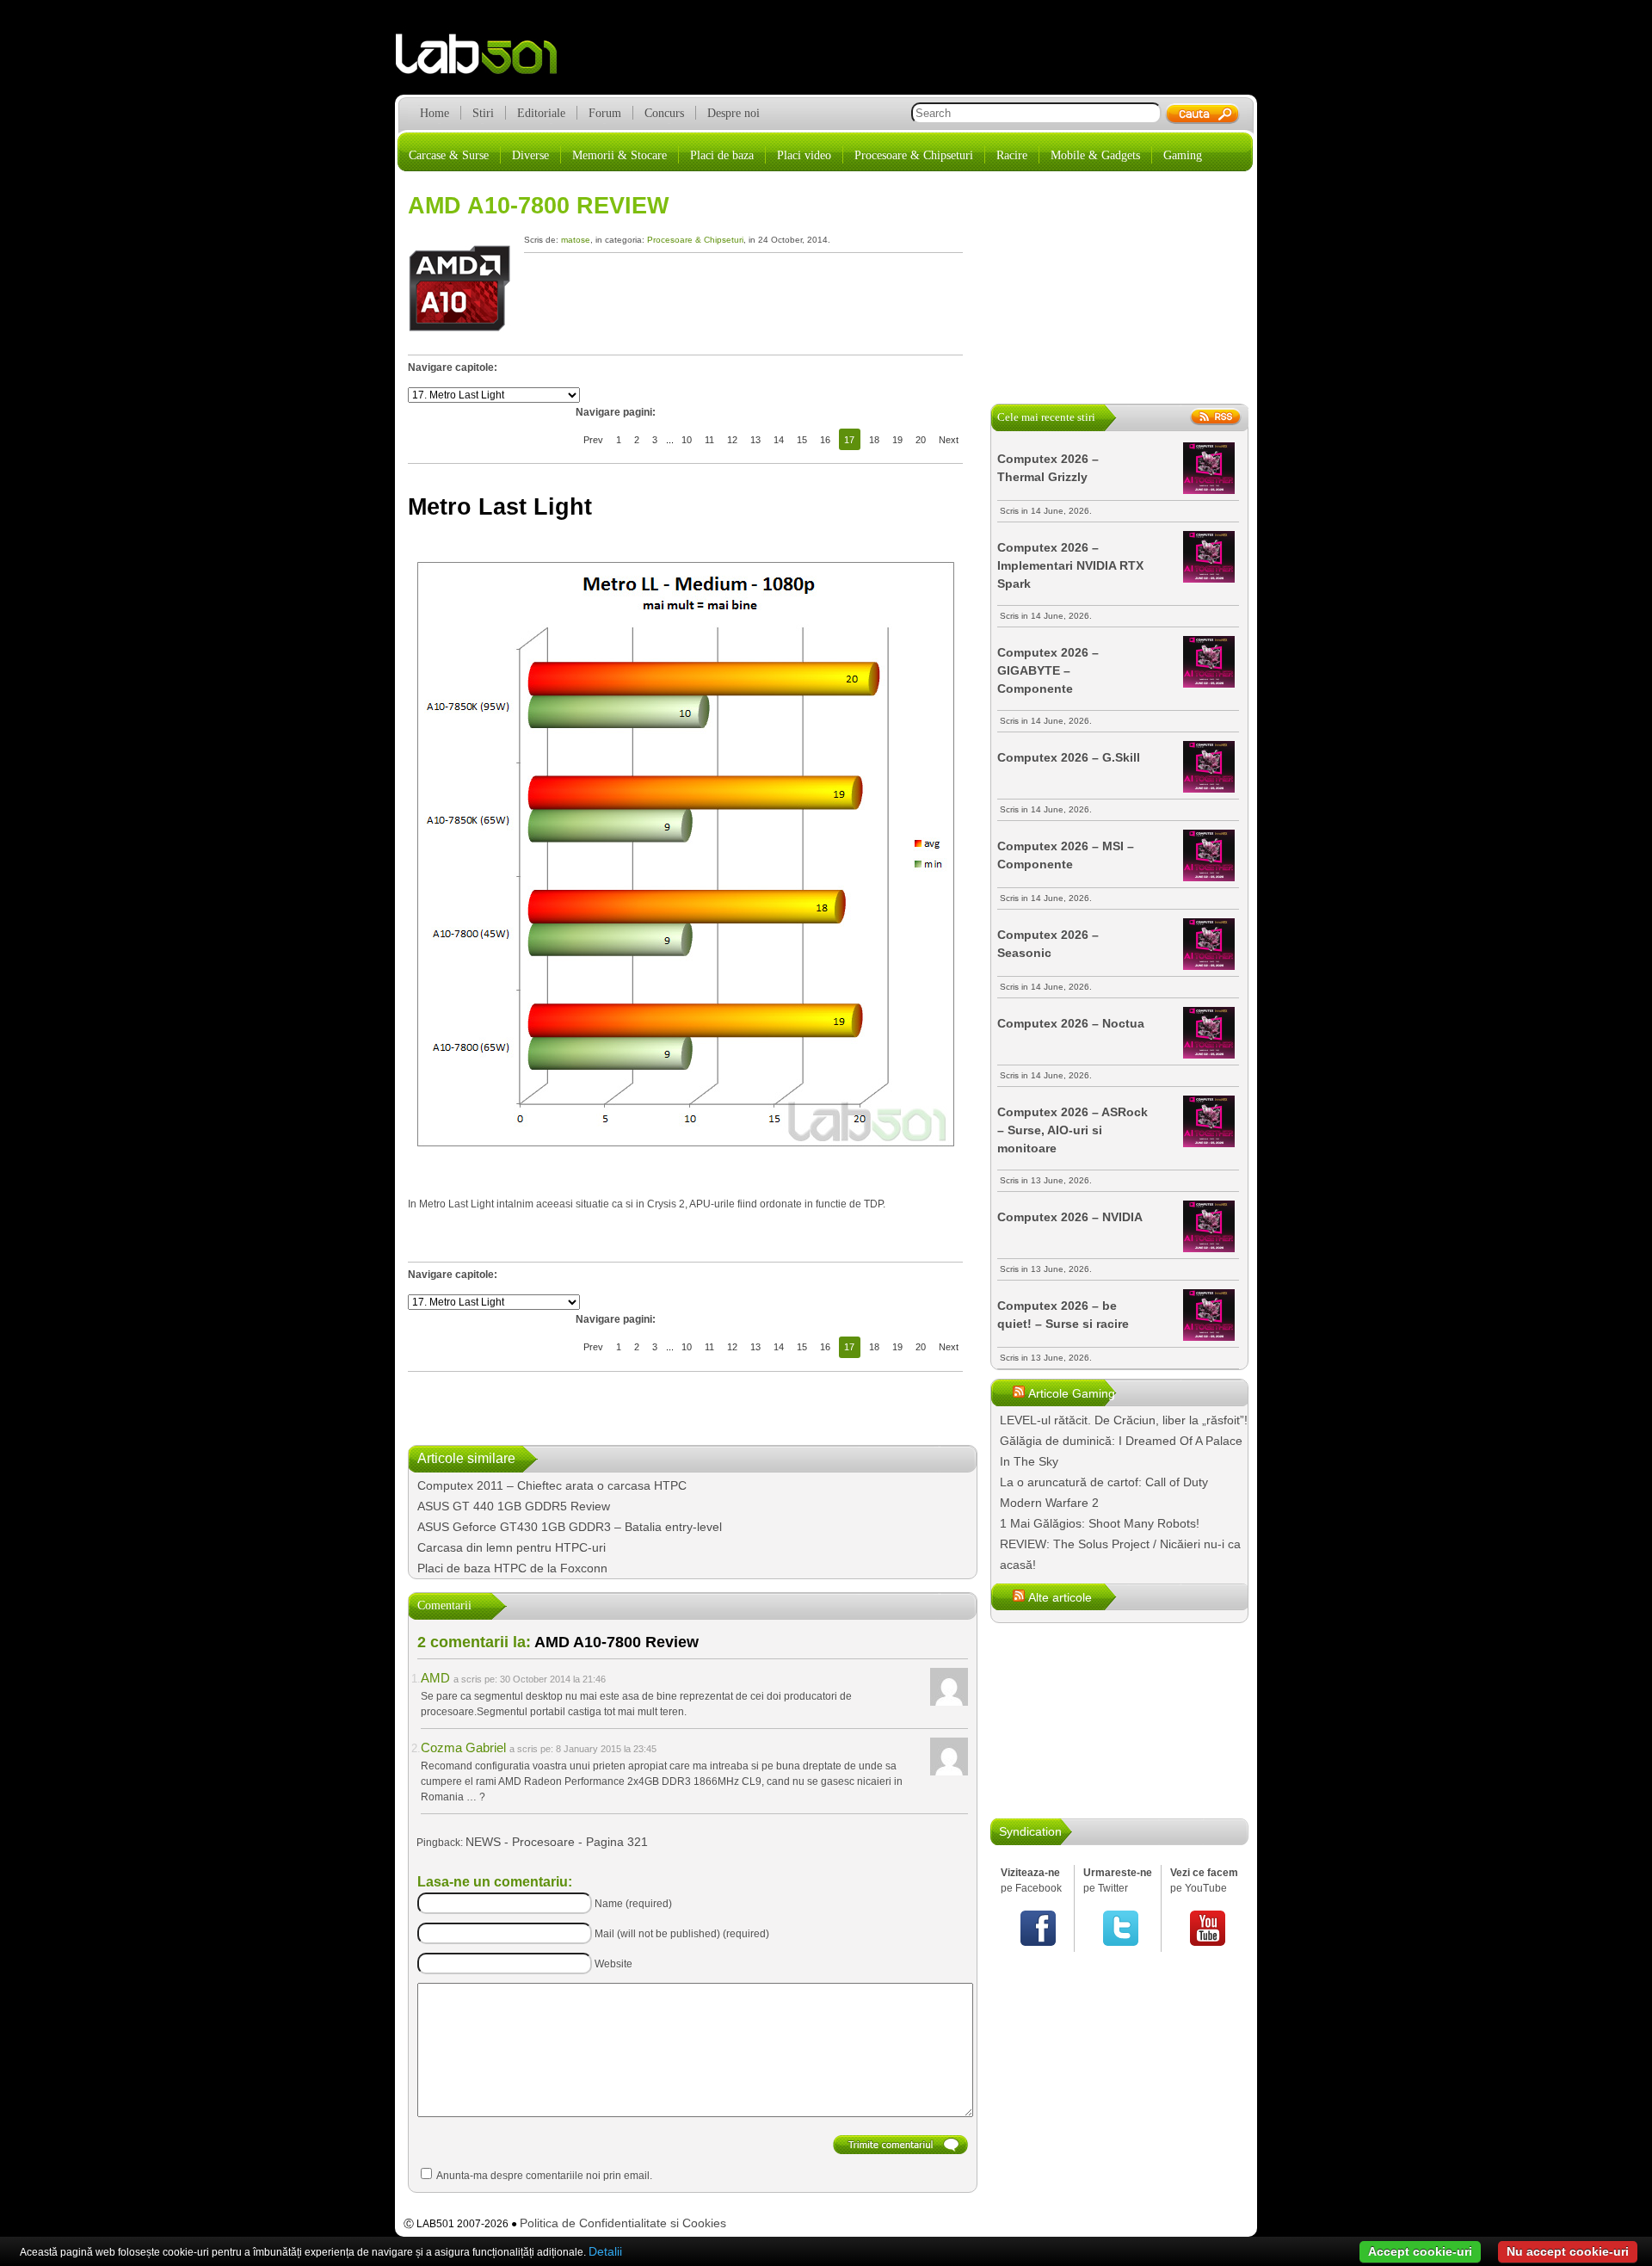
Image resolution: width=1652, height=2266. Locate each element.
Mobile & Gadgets (1095, 155)
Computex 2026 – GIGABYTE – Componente (1048, 670)
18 (874, 440)
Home (435, 113)
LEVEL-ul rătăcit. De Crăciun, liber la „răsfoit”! (1124, 1420)
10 (687, 440)
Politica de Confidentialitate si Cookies (623, 2223)
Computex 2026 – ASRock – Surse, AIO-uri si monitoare (1073, 1130)
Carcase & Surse (449, 155)
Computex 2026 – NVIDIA (1070, 1217)
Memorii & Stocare (619, 155)
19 (897, 440)
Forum (605, 113)
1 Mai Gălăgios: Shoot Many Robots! (1100, 1523)
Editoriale (541, 113)
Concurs (664, 113)
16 (825, 440)
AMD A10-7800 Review (538, 206)
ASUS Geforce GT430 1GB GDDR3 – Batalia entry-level (570, 1527)
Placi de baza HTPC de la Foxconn (512, 1568)
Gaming (1183, 155)
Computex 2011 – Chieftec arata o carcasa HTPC (552, 1485)
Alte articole (1060, 1597)
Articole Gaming (1072, 1393)
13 (755, 440)
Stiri (483, 113)
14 (779, 440)
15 (802, 440)
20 (921, 440)
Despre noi (734, 113)
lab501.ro (487, 60)
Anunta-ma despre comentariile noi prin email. (544, 2176)
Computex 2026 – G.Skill (1069, 757)
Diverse (530, 155)
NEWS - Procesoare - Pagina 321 (557, 1842)
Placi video (804, 155)
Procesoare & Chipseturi (914, 155)
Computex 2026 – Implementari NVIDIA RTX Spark (1070, 565)
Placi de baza (722, 155)
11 (709, 440)
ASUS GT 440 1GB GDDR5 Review (514, 1506)
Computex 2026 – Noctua (1071, 1023)
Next (949, 440)
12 (732, 440)
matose (576, 240)
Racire (1012, 155)
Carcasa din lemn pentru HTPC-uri (512, 1547)
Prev (593, 440)
